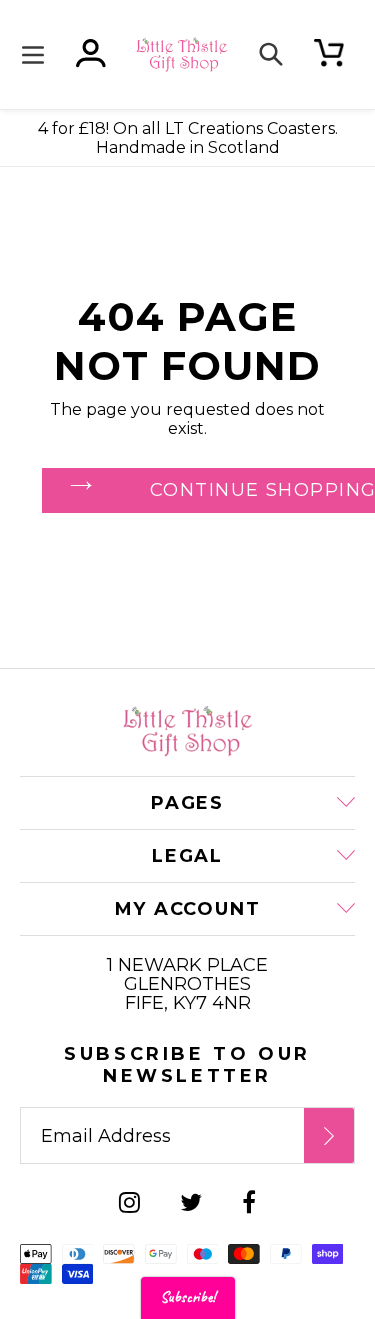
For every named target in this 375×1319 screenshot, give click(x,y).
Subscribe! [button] (188, 1297)
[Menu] (38, 54)
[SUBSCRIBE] (329, 1135)
